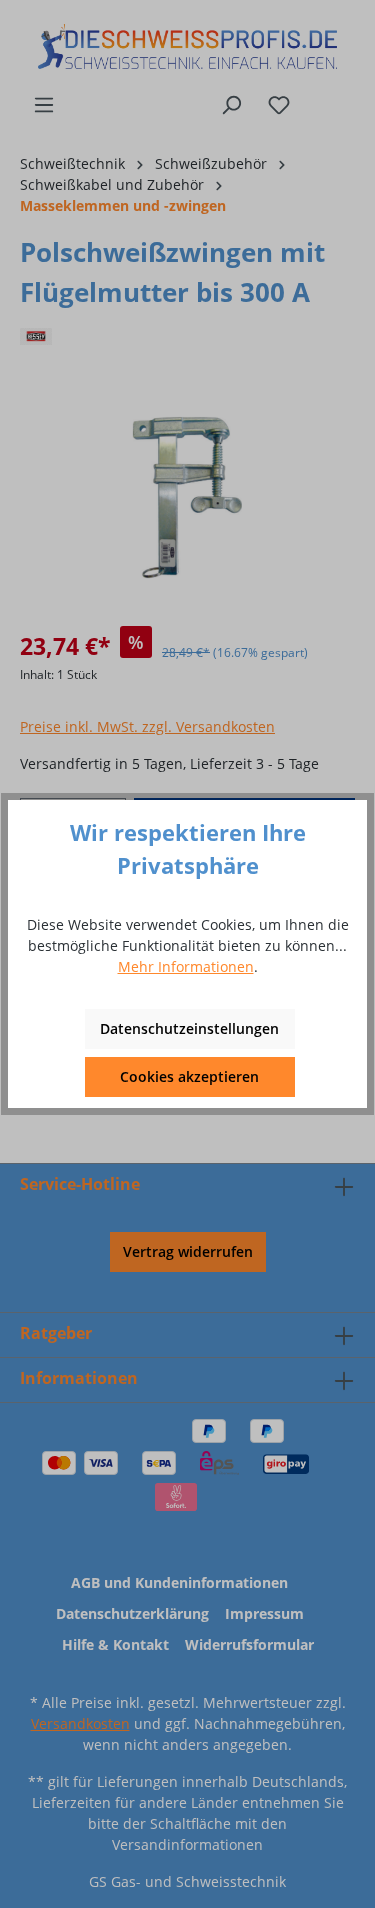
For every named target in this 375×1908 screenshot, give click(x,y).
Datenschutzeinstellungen (189, 1028)
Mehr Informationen (186, 966)
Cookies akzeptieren (189, 1076)
